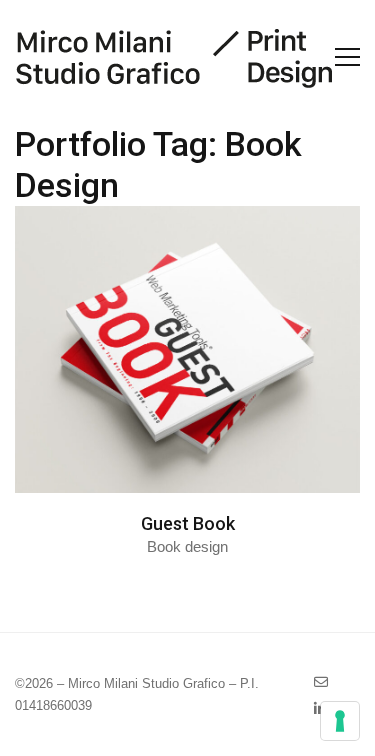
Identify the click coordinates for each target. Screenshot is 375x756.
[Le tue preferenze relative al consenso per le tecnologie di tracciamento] (340, 721)
